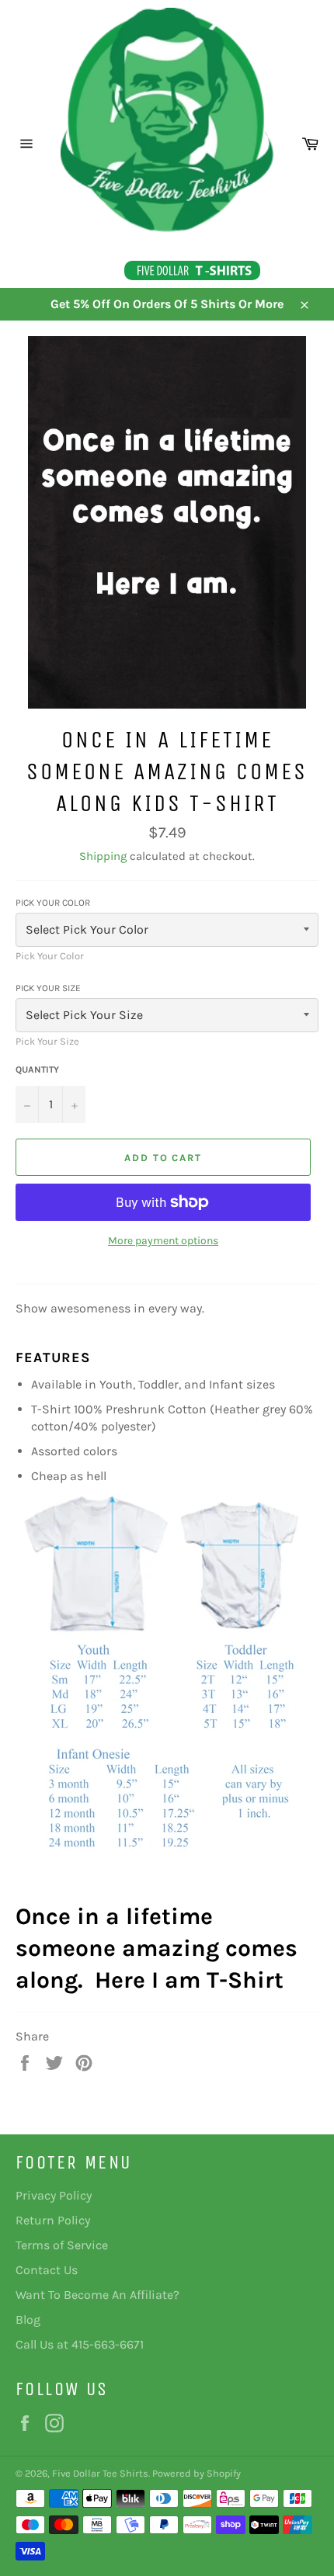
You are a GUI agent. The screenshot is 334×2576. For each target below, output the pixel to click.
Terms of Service (62, 2245)
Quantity (37, 1070)
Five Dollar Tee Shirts (100, 2473)
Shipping (103, 856)
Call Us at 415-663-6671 (80, 2344)
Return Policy (53, 2220)
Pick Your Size (48, 988)
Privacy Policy (54, 2195)
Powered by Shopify (197, 2473)
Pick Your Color (53, 903)
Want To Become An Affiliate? (97, 2295)
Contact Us (47, 2270)
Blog (28, 2319)
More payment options (163, 1241)
